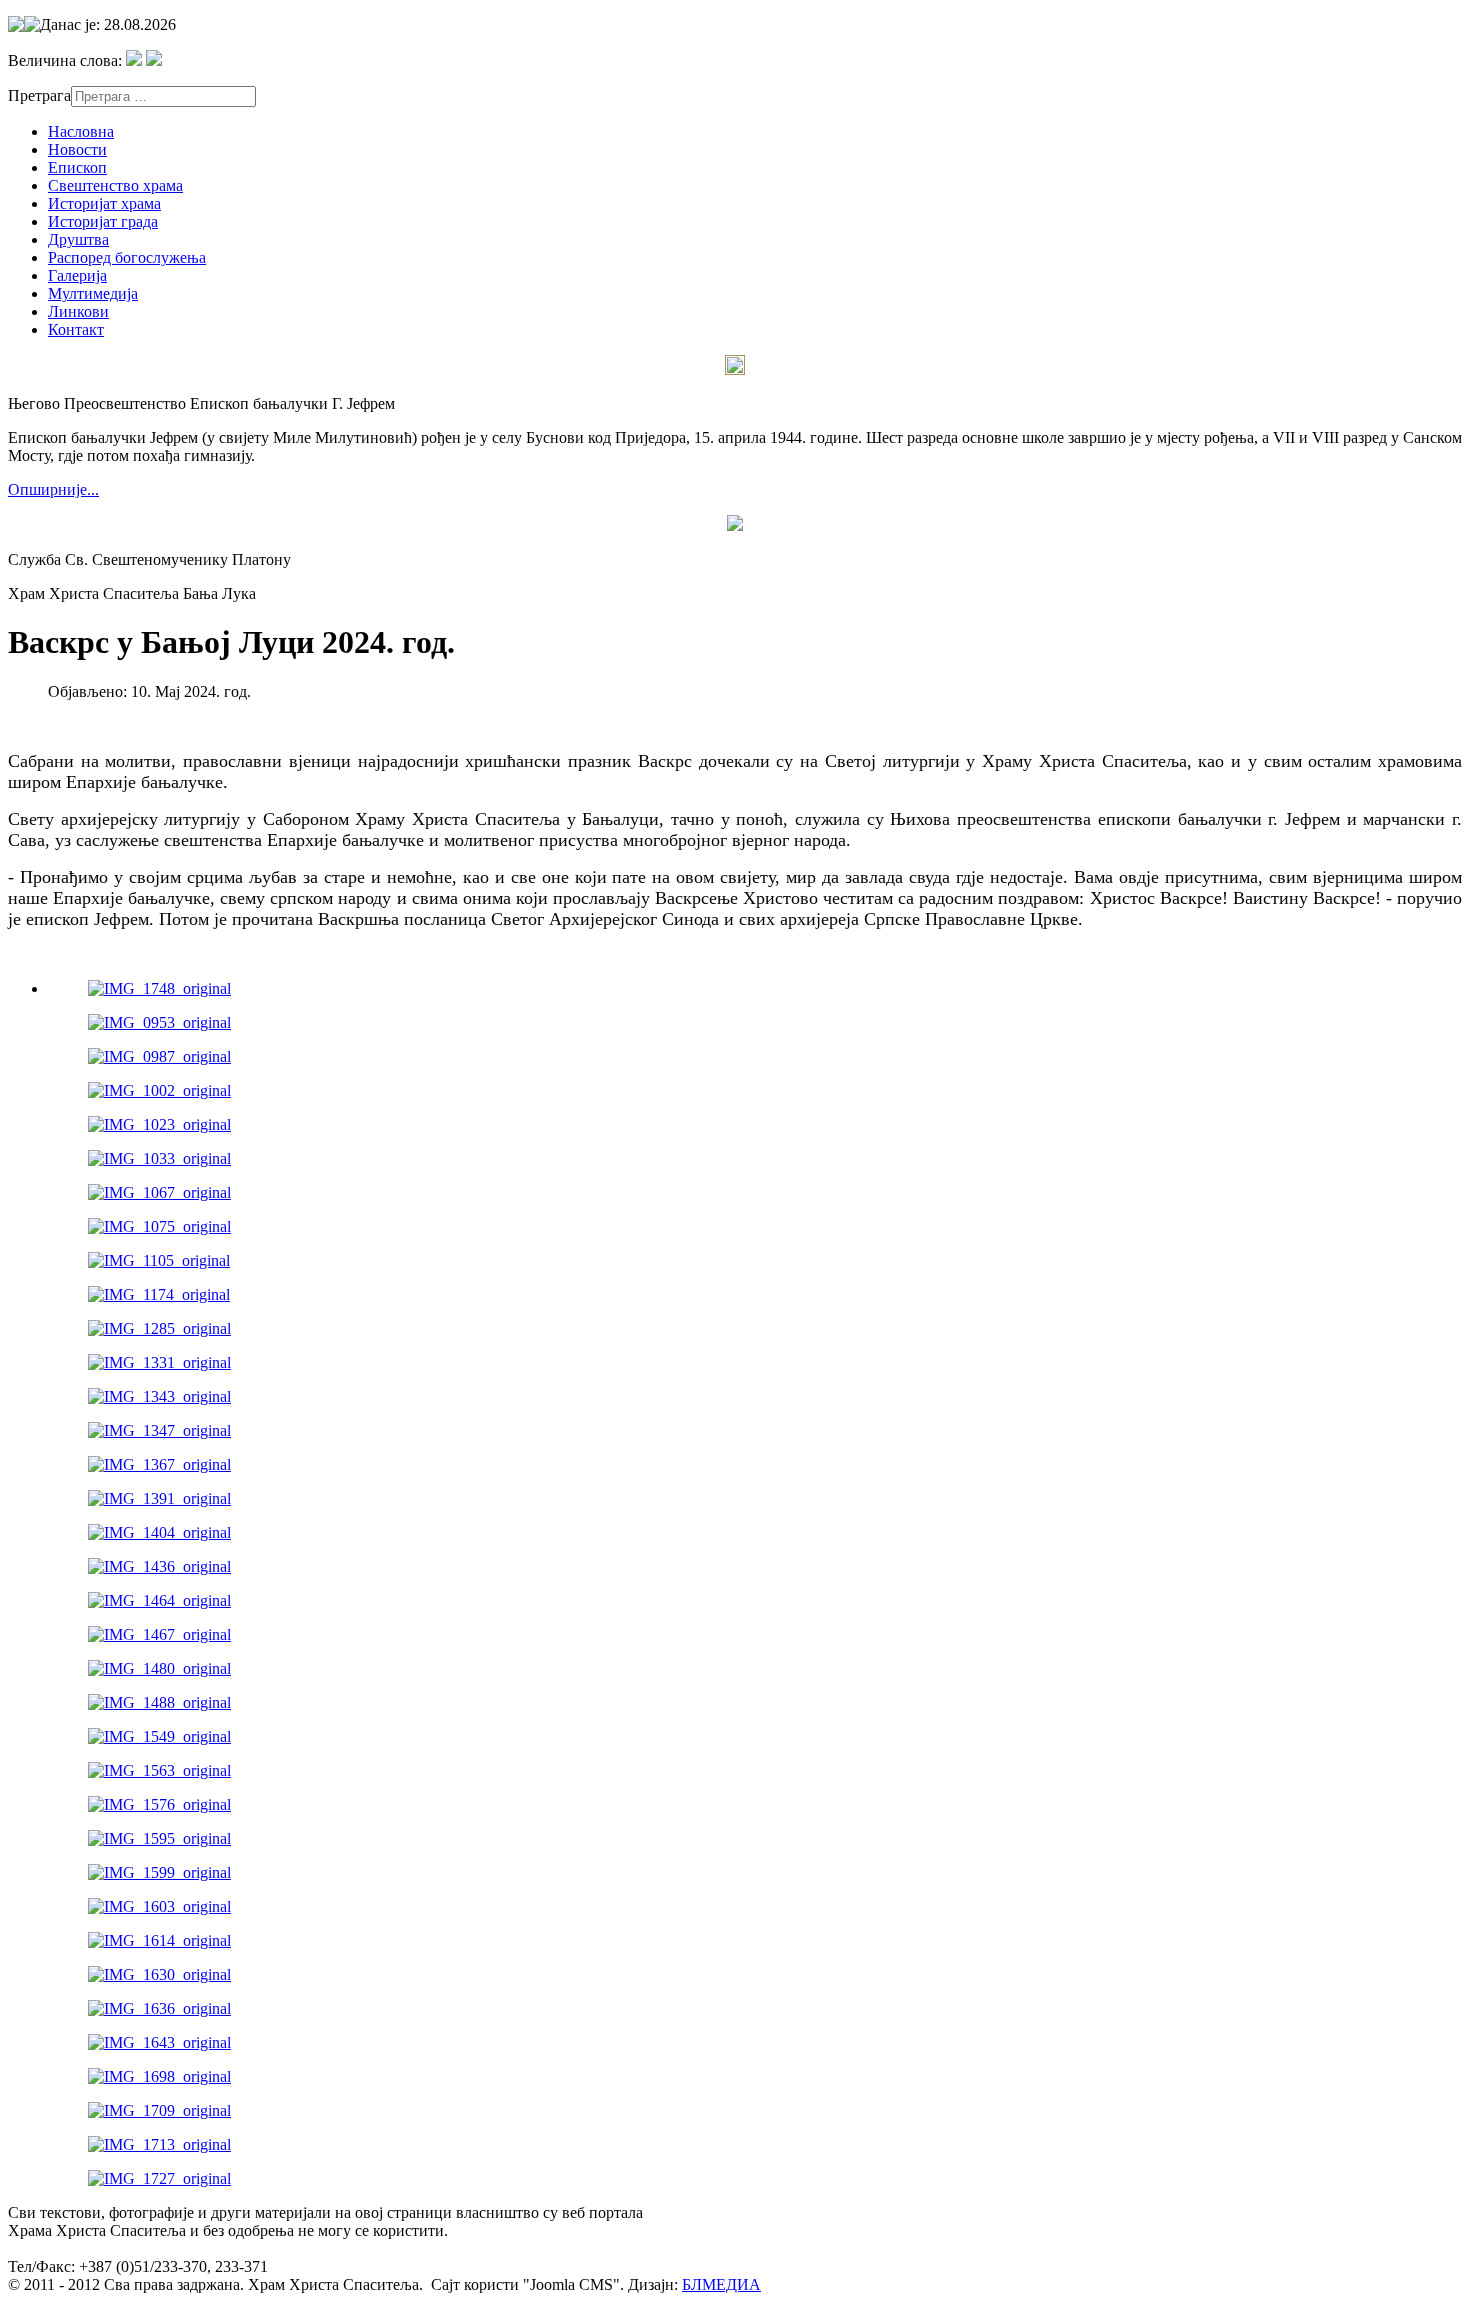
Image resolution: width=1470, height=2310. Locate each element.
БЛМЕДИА (721, 2284)
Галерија (77, 275)
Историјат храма (104, 203)
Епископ (77, 167)
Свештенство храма (115, 185)
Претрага (39, 95)
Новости (77, 149)
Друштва (78, 239)
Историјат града (103, 221)
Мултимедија (93, 293)
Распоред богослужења (127, 257)
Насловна (81, 131)
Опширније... (53, 489)
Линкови (78, 311)
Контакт (76, 329)
